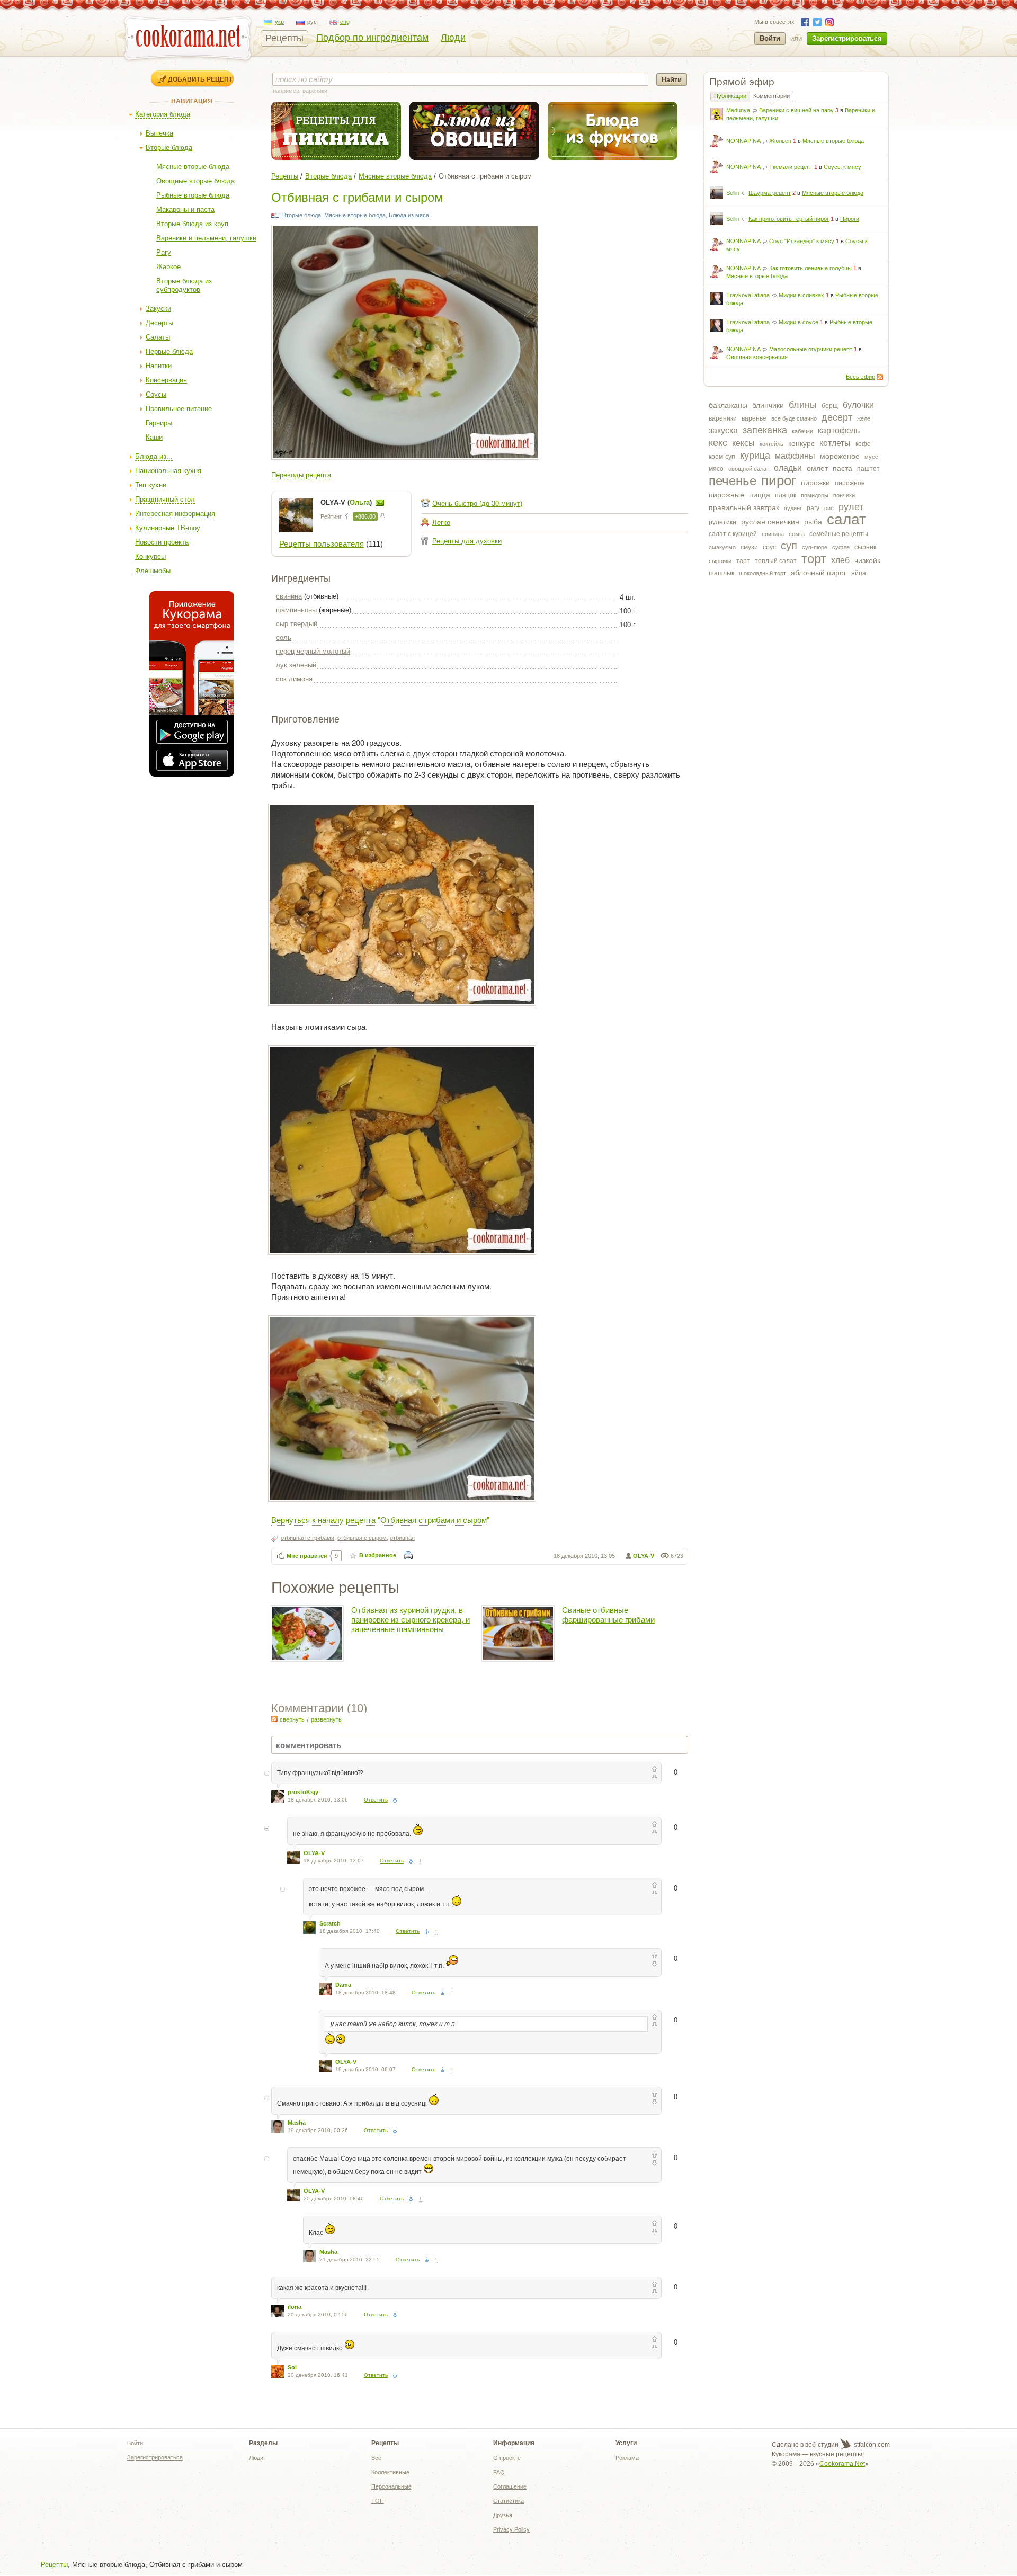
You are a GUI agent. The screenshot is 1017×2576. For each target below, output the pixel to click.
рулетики (722, 522)
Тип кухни (151, 485)
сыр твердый (297, 624)
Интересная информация (175, 514)
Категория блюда (163, 114)
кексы (743, 443)
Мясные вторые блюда (193, 167)
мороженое (840, 456)
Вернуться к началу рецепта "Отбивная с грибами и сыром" (380, 1519)
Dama (343, 1985)
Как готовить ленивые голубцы (810, 268)
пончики (844, 495)
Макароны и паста (185, 210)
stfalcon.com (871, 2445)
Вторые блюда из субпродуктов (184, 285)
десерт (837, 417)
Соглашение (510, 2486)
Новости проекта (162, 542)
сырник (865, 547)
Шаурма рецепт (770, 193)
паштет (868, 469)
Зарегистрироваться (847, 38)
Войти (770, 38)
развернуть (326, 1719)
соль (284, 638)
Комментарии (771, 96)
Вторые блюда (169, 148)
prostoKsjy (303, 1792)
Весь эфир (860, 377)
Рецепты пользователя (322, 544)
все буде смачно (794, 418)
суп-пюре (815, 547)
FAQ (499, 2472)
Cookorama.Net (842, 2464)
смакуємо (722, 547)
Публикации (730, 96)
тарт (743, 561)
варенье (754, 418)
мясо (716, 469)
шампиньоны (296, 610)
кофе (863, 444)
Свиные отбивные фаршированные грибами (608, 1615)
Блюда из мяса (409, 215)
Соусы (156, 394)
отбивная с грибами (307, 1538)
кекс (718, 443)
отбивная (402, 1538)
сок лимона (294, 679)
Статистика (508, 2501)
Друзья (503, 2515)
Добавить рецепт (200, 79)
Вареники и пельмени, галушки (206, 238)
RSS (880, 377)
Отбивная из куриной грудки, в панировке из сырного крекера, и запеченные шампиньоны (411, 1620)
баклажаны (728, 405)
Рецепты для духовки (467, 541)
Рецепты (284, 38)
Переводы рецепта (301, 475)
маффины (795, 456)
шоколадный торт (762, 573)
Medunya (738, 110)
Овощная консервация (757, 357)
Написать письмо (380, 503)
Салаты (158, 337)
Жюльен (780, 141)
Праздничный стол (165, 499)
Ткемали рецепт (791, 167)
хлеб (840, 560)
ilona (295, 2307)
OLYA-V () (347, 502)
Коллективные (390, 2472)
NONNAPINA (743, 141)
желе (864, 418)
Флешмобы (153, 571)
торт (814, 559)
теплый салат (776, 561)
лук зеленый (296, 665)
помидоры (815, 495)
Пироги (850, 219)
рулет (851, 507)
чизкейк (867, 560)
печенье (733, 481)
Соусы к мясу (842, 167)
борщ (830, 406)
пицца (760, 495)
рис (829, 508)
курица (755, 456)
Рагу (164, 252)
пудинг (793, 508)
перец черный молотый (313, 651)
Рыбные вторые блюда (193, 195)
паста (842, 468)
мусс (871, 457)
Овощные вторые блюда (195, 181)
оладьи (788, 468)
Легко (441, 523)
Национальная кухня (168, 471)
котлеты (835, 443)
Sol (292, 2367)
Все (376, 2458)
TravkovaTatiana (748, 295)
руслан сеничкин (770, 522)
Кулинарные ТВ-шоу (168, 528)
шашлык (721, 573)
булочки (858, 405)
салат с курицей (733, 534)
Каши (154, 437)
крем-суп (722, 457)
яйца (859, 573)
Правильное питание (179, 409)
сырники (720, 561)
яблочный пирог (819, 573)
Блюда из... (154, 456)
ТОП (378, 2501)
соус (769, 547)
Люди (453, 38)
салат (846, 519)
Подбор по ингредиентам (372, 38)
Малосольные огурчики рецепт (811, 349)
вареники (723, 418)
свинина (773, 534)
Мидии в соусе (799, 322)
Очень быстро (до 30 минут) (477, 503)
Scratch (330, 1923)
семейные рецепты (839, 534)
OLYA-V (644, 1556)
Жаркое (168, 267)
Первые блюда (169, 351)
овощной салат (749, 469)
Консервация (166, 380)
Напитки (159, 366)
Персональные (391, 2486)
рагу (813, 508)
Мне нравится (307, 1556)
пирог (779, 480)
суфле (841, 547)
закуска (723, 430)
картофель (839, 430)
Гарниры (159, 423)
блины (803, 405)
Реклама (627, 2458)
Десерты (159, 323)
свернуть (292, 1719)
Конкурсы (150, 556)
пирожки (815, 483)
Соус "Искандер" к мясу (802, 241)
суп (789, 546)
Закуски (158, 309)
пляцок (786, 495)
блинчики (768, 405)
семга (797, 534)
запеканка (765, 430)
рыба (813, 522)
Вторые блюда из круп (192, 224)
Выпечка (159, 133)
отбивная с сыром (362, 1538)
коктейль (771, 444)
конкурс (801, 443)
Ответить (376, 1800)
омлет (817, 468)
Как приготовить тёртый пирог (789, 219)
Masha (297, 2123)
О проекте (507, 2458)
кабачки (802, 431)
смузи (749, 547)
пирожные (726, 495)
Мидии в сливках (801, 295)
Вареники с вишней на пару (796, 110)
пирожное (850, 483)
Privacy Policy (511, 2529)
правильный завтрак (744, 507)
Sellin (733, 193)
